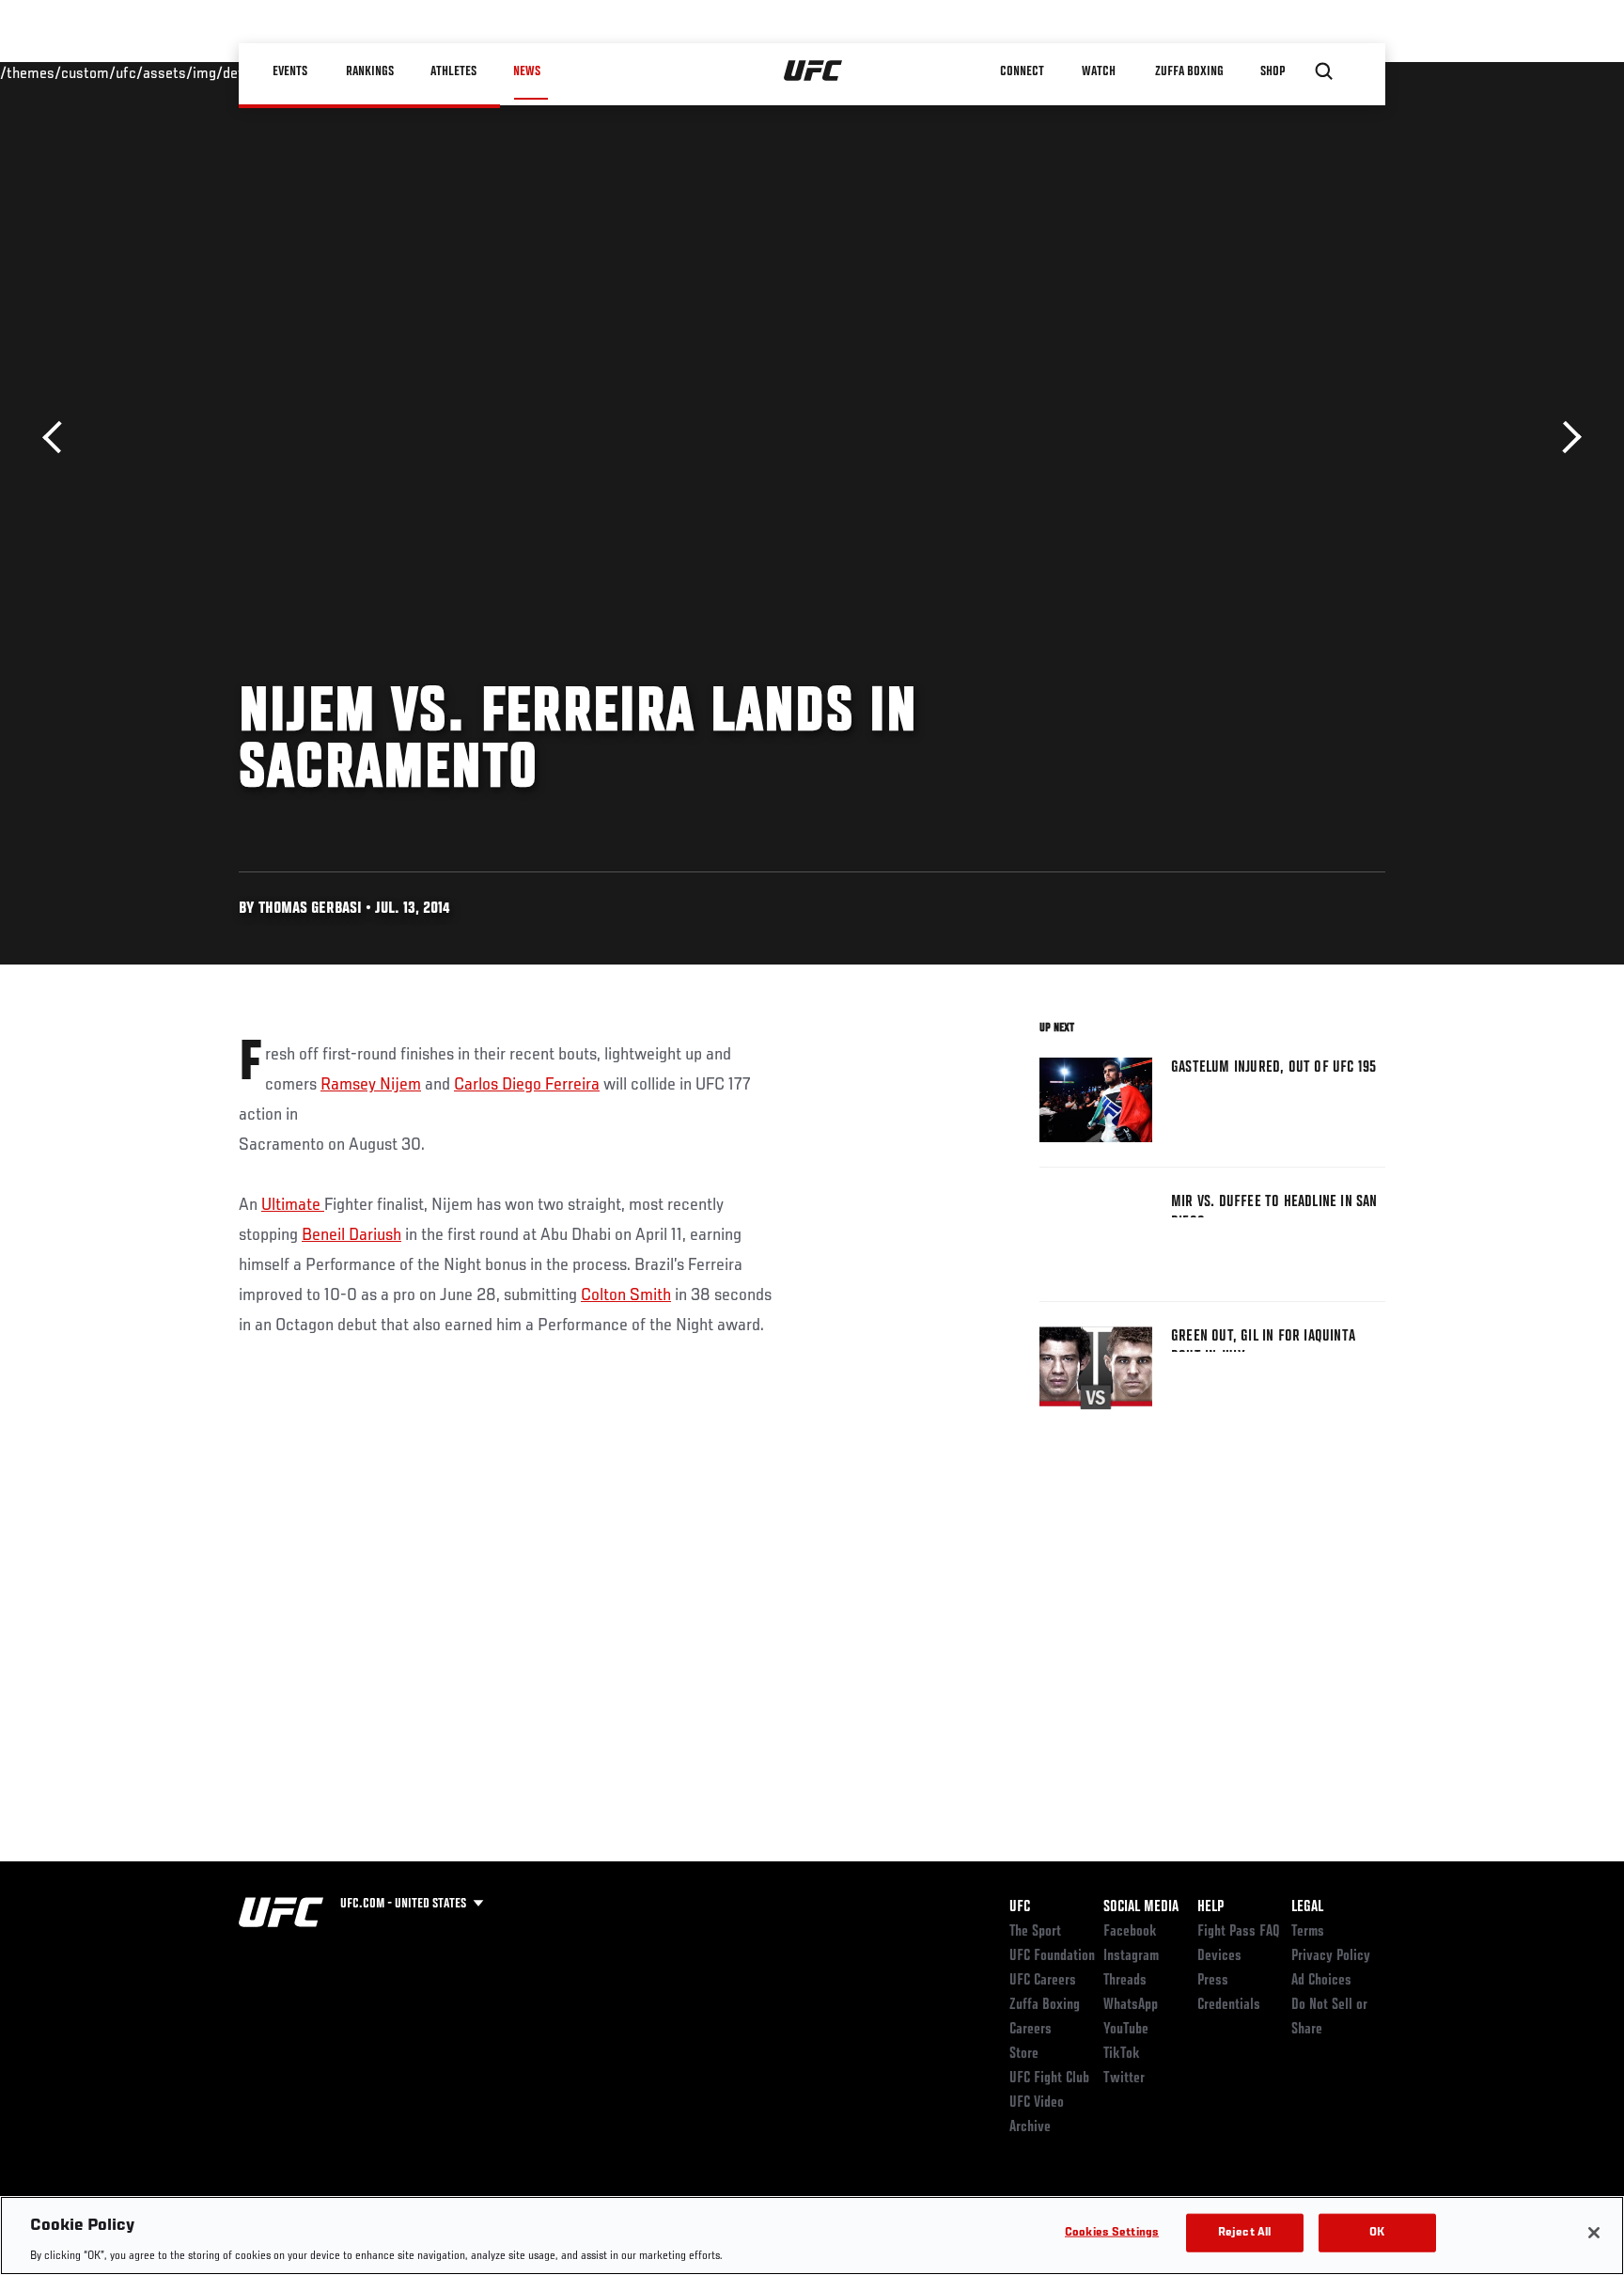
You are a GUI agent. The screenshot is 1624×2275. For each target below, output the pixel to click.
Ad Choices (1321, 1981)
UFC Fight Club (1049, 2079)
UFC (1020, 1907)
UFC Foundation (1052, 1956)
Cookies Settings (1112, 2232)
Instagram (1131, 1956)
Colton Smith (626, 1295)
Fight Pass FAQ (1239, 1932)
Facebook (1130, 1932)
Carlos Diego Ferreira (527, 1085)
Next (1565, 438)
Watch (1099, 71)
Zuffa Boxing (1189, 71)
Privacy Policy (1331, 1956)
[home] (813, 71)
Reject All (1244, 2232)
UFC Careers (1043, 1981)
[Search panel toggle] (1324, 71)
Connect (1023, 71)
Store (1024, 2054)
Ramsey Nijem (371, 1085)
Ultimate (293, 1205)
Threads (1125, 1981)
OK (1377, 2232)
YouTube (1126, 2030)
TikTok (1122, 2054)
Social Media (1141, 1907)
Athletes (453, 71)
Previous (59, 438)
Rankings (370, 71)
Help (1210, 1907)
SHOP (1273, 71)
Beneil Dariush (351, 1235)
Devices (1219, 1956)
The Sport (1035, 1932)
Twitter (1124, 2079)
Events (290, 71)
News (527, 71)
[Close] (1594, 2233)
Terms (1308, 1932)
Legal (1307, 1907)
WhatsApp (1131, 2005)
